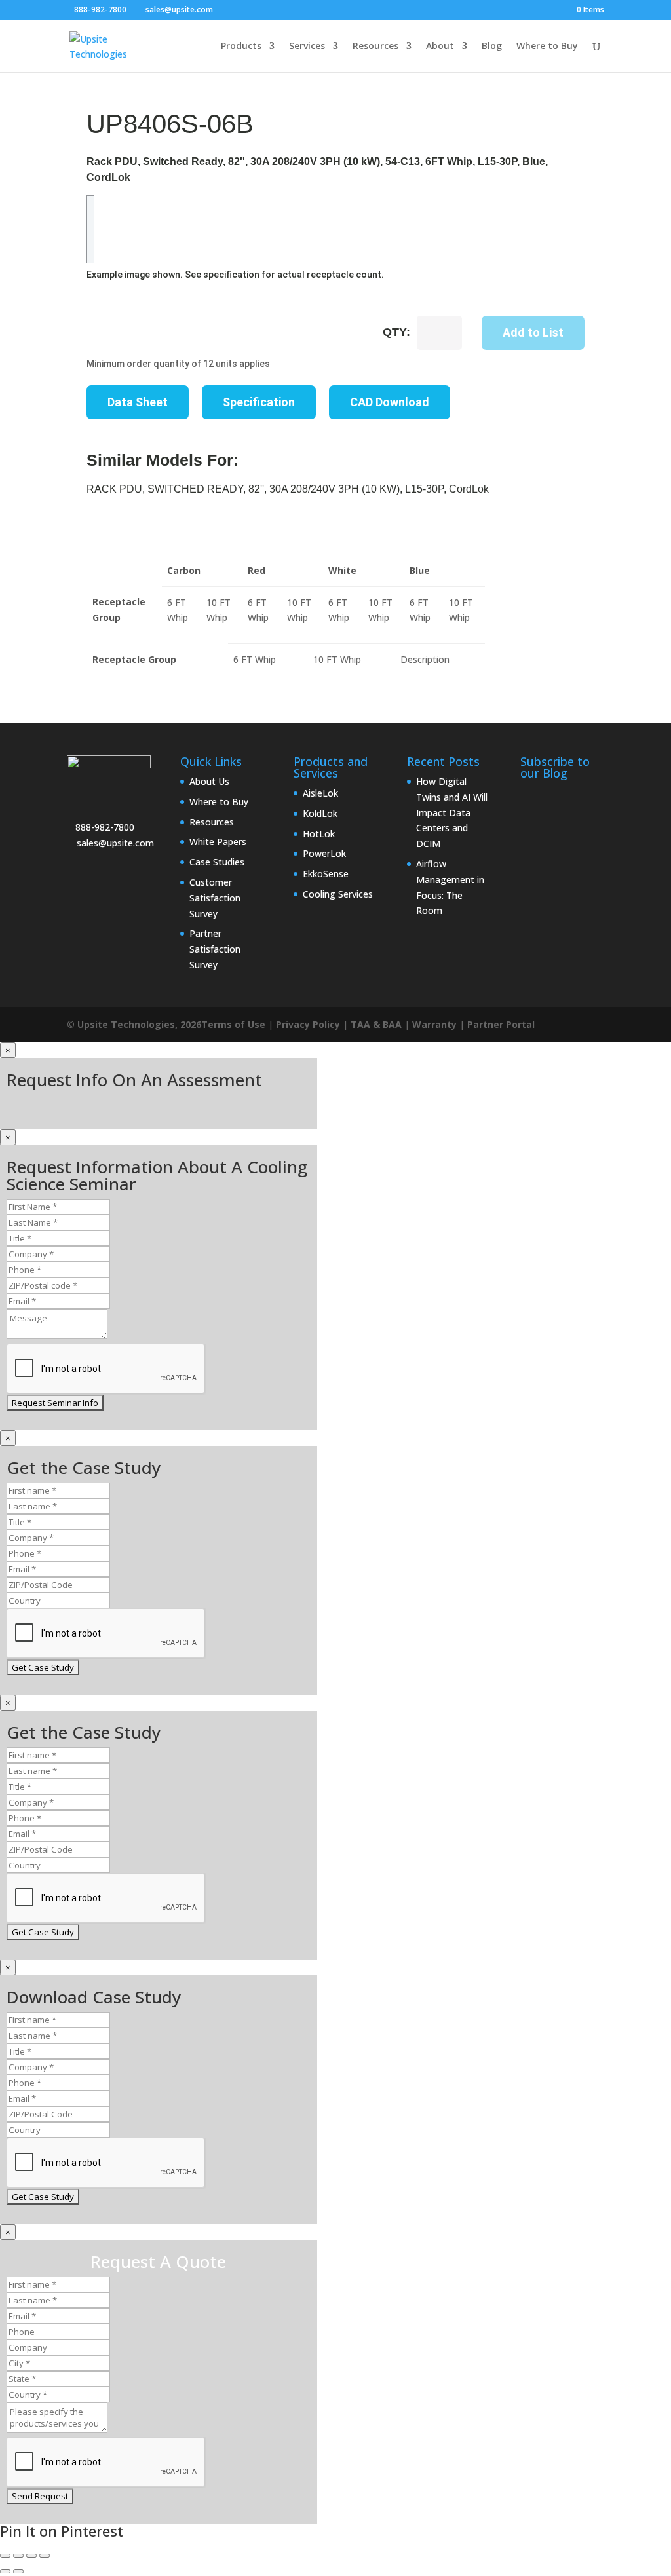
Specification (259, 402)
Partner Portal (501, 1024)
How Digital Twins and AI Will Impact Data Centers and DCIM (452, 812)
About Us (209, 781)
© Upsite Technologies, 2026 (134, 1024)
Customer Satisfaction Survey (215, 898)
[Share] (31, 2556)
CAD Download (390, 402)
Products (241, 47)
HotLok (319, 834)
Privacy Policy (308, 1024)
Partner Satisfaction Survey (215, 949)
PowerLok (324, 853)
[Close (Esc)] (45, 2556)
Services (307, 47)
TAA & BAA (376, 1024)
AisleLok (320, 793)
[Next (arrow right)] (18, 2571)
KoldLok (320, 813)
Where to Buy (547, 47)
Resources (375, 47)
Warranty (434, 1024)
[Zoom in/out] (5, 2556)
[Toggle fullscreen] (18, 2556)
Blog (492, 47)
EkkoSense (326, 874)
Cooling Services (338, 894)
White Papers (218, 842)
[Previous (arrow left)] (5, 2571)
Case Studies (217, 862)
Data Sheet (138, 402)
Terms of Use (233, 1024)
